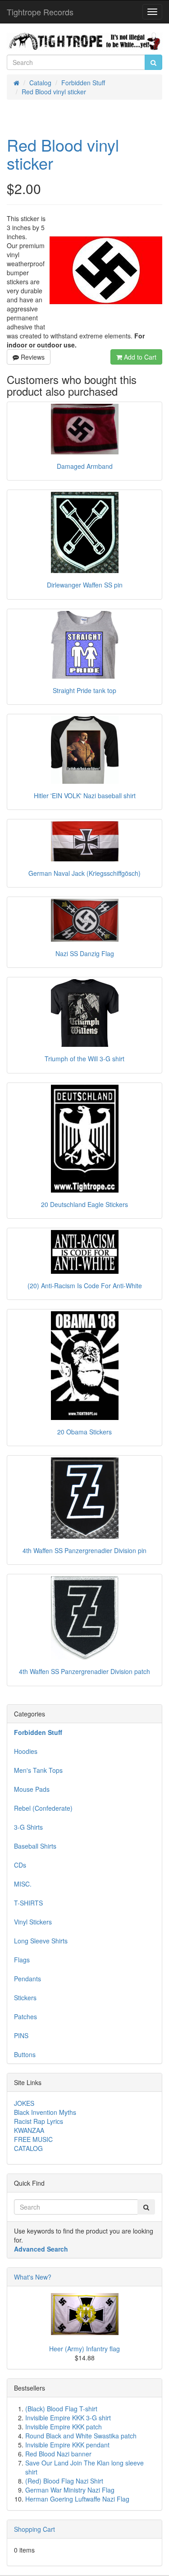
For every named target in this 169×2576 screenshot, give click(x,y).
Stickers (25, 1998)
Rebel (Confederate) (43, 1808)
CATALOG (28, 2148)
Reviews (32, 357)
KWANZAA (29, 2130)
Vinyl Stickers (33, 1922)
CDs (20, 1865)
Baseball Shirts (35, 1846)
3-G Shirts (28, 1827)
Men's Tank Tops (38, 1770)
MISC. (23, 1884)
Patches (25, 2016)
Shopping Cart (34, 2529)
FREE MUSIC (33, 2139)
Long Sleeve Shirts (41, 1941)
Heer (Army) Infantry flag (84, 2349)
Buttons (25, 2054)
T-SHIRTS (28, 1903)
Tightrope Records (40, 12)
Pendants (27, 1979)
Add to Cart (139, 357)
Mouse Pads (32, 1789)
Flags (22, 1960)
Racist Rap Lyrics (39, 2121)
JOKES (24, 2103)
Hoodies (26, 1751)
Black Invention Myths (45, 2112)
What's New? (33, 2277)
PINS (21, 2035)
